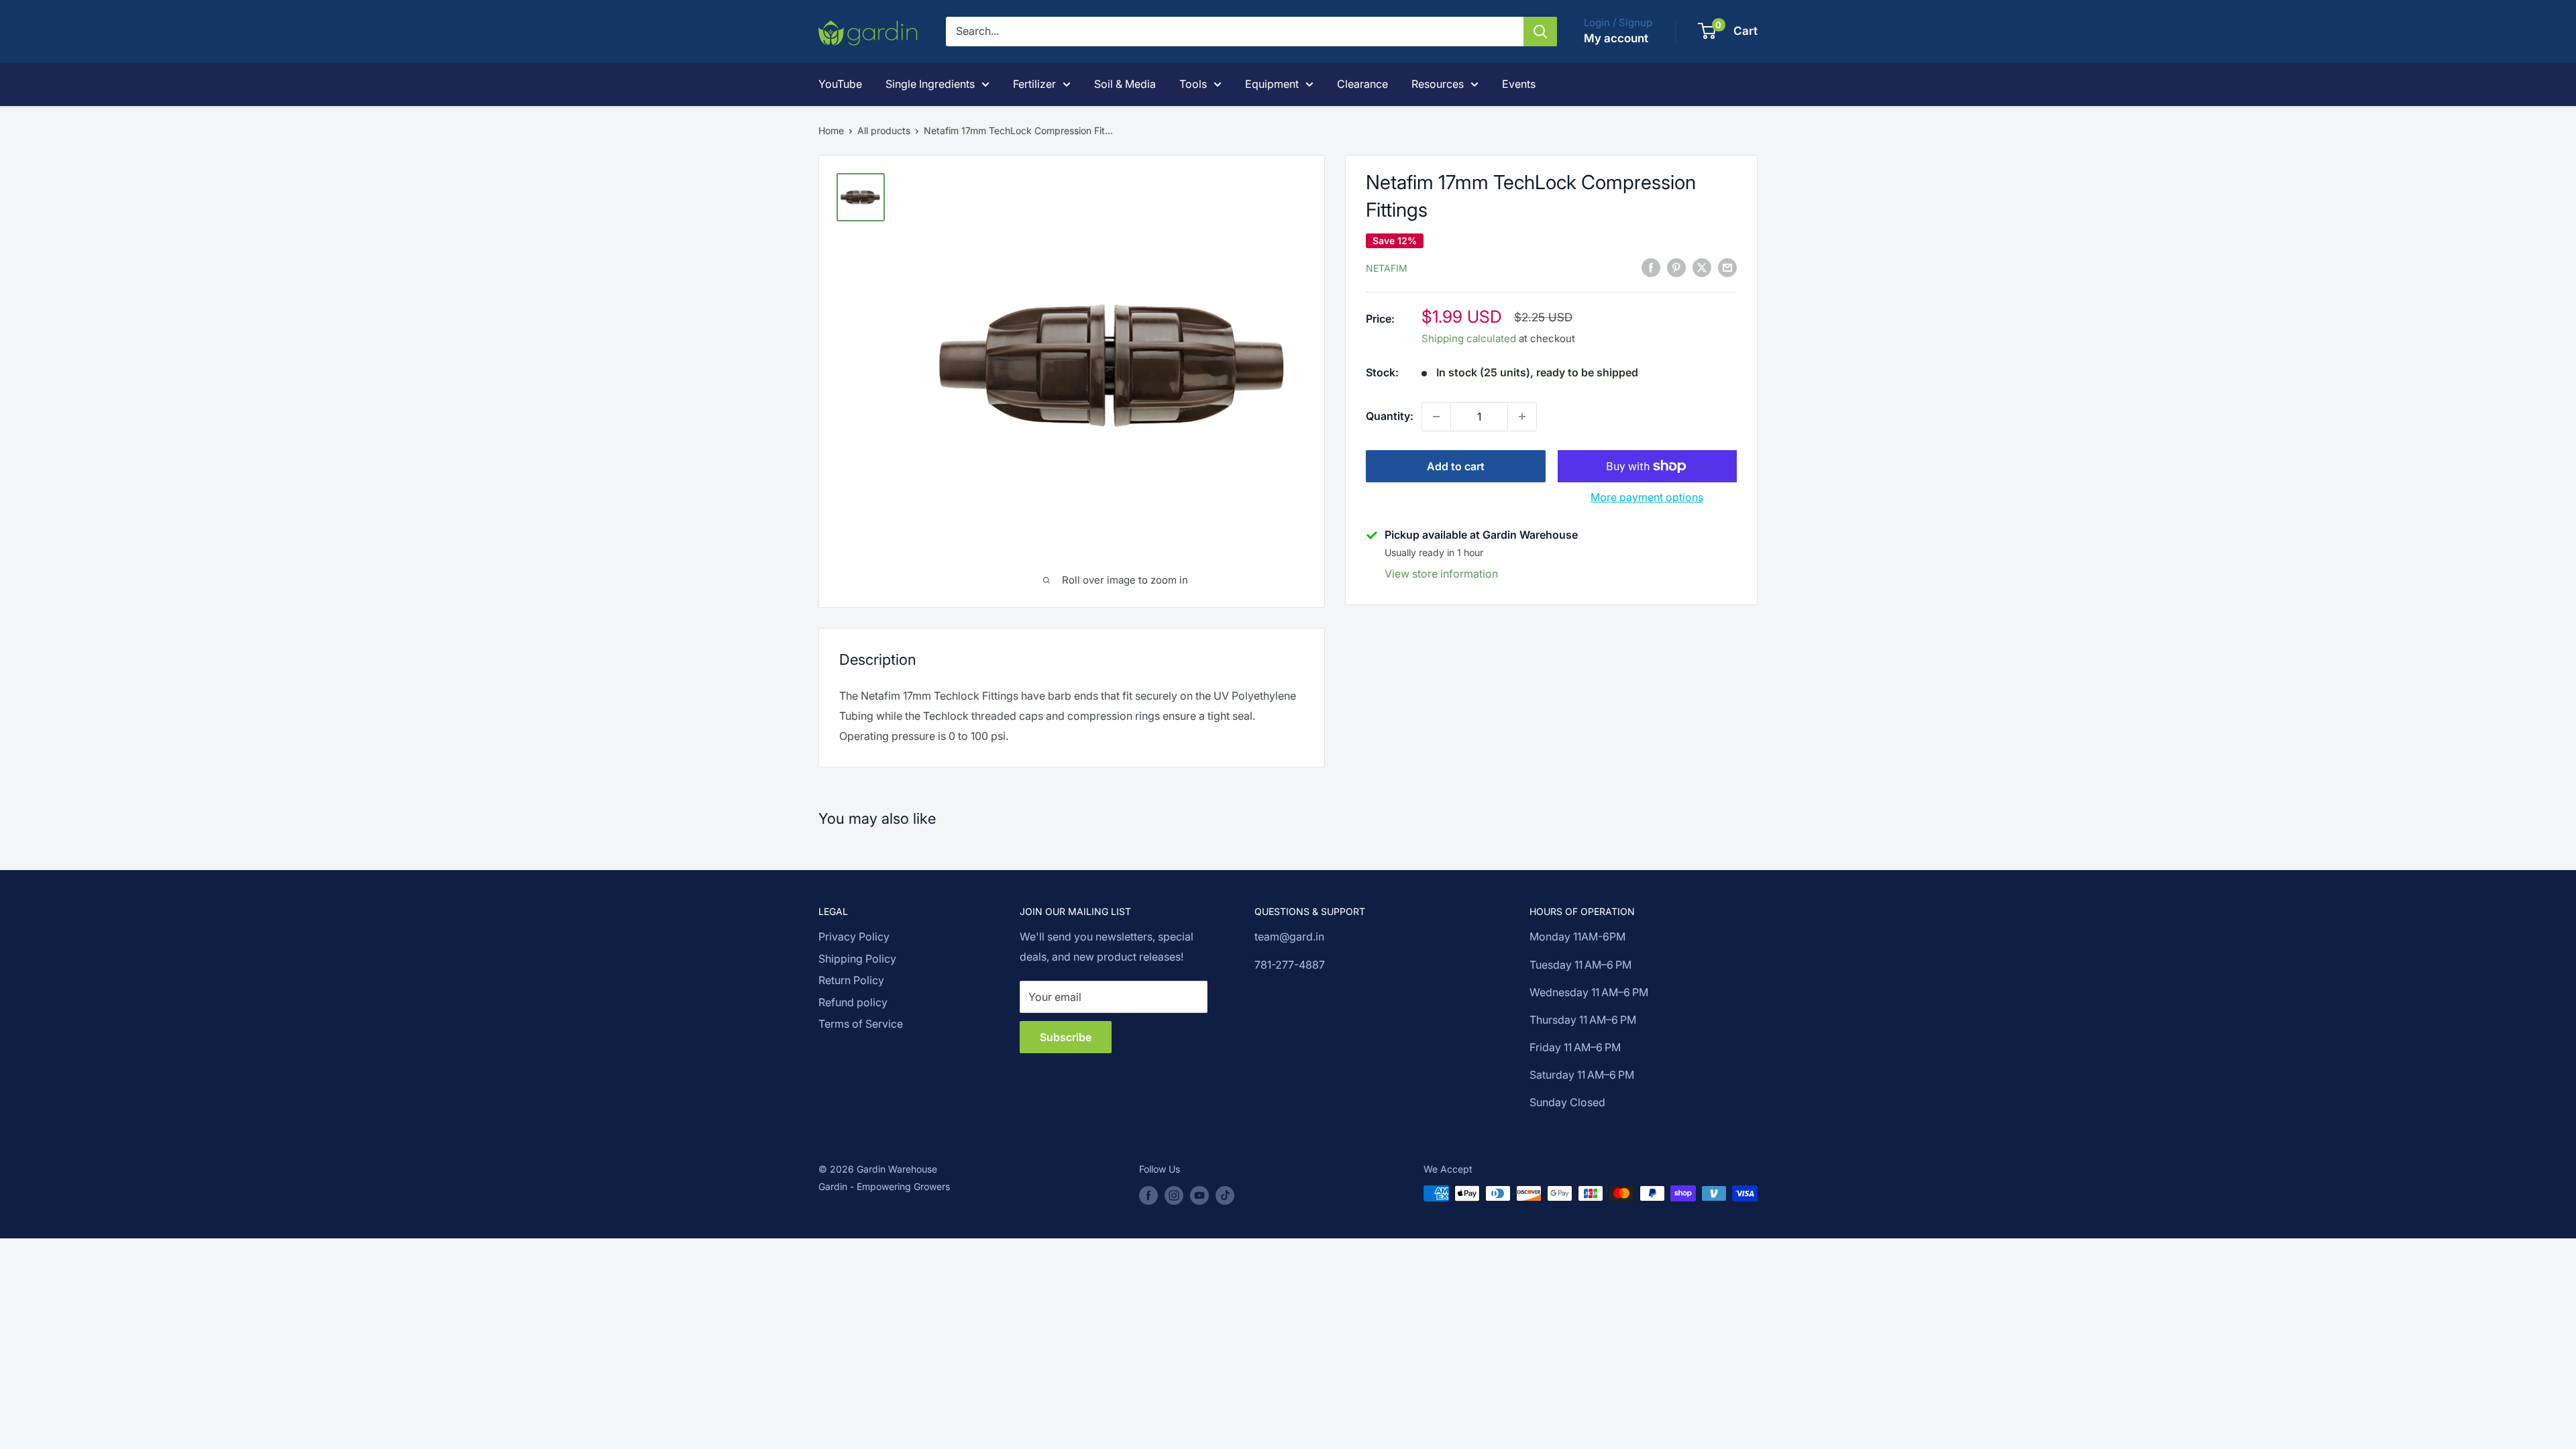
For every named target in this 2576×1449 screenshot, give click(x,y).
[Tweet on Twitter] (1702, 267)
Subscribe (1066, 1037)
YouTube (840, 84)
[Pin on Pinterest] (1676, 267)
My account (1616, 38)
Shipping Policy (857, 959)
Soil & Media (1125, 84)
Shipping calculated (1469, 338)
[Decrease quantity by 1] (1436, 417)
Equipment (1272, 84)
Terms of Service (861, 1024)
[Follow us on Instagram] (1174, 1195)
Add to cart (1456, 466)
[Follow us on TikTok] (1225, 1195)
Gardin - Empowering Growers (884, 1186)
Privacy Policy (854, 936)
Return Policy (851, 980)
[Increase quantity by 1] (1522, 417)
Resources (1438, 84)
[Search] (1540, 32)
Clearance (1362, 84)
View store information (1441, 574)
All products (884, 130)
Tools (1193, 84)
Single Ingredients (930, 84)
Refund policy (853, 1002)
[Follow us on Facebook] (1148, 1195)
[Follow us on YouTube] (1199, 1195)
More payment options (1647, 497)
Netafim (1387, 268)
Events (1519, 84)
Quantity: (1390, 416)
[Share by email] (1727, 267)
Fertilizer (1034, 84)
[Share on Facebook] (1651, 267)
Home (831, 130)
